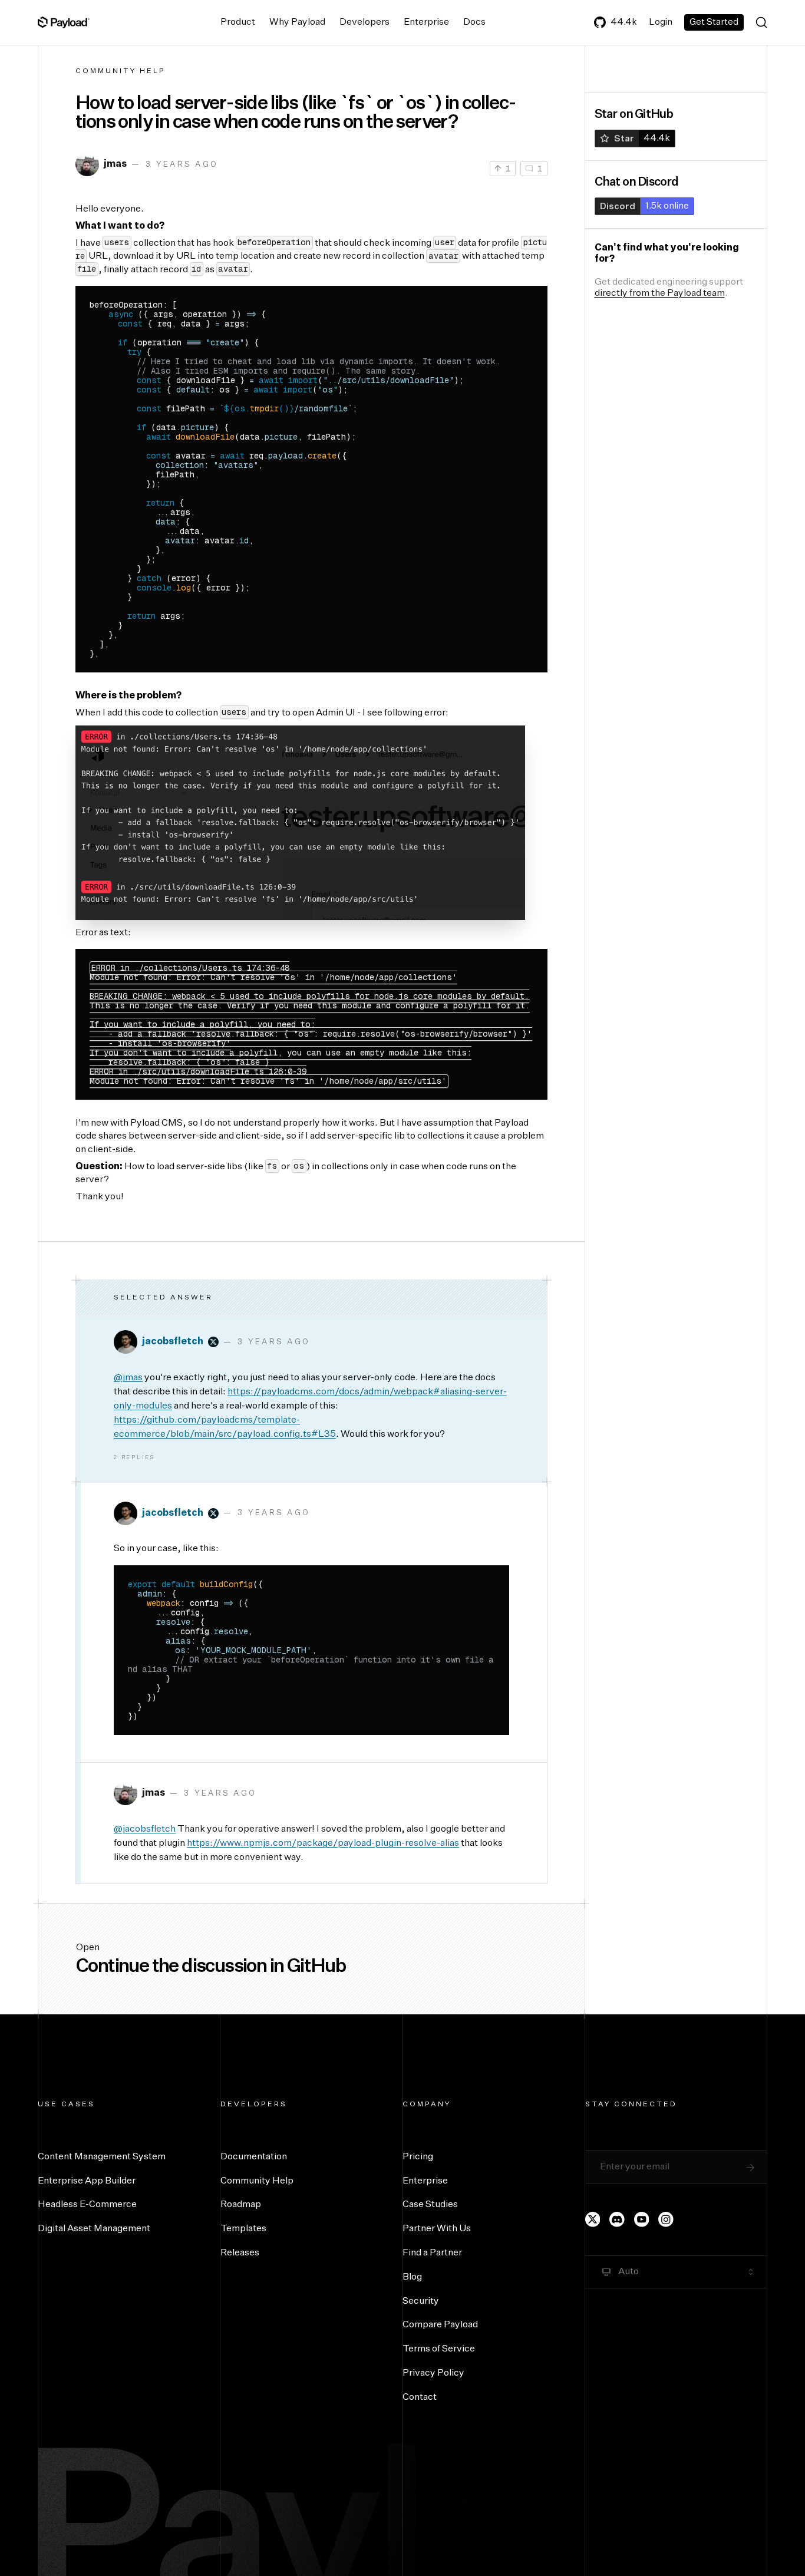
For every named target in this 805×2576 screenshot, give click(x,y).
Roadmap (241, 2205)
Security (421, 2301)
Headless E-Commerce (87, 2205)
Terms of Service (439, 2349)
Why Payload (297, 22)
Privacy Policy (433, 2373)
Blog (412, 2277)
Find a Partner (432, 2253)
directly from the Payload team (660, 293)
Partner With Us (437, 2229)
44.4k (624, 22)
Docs (474, 22)
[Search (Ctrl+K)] (761, 22)
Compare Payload (440, 2325)
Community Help (121, 71)
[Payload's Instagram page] (666, 2219)
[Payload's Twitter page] (593, 2219)
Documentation (254, 2157)
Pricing (418, 2157)
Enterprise (426, 22)
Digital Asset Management (94, 2229)
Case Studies (430, 2205)
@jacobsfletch (145, 1829)
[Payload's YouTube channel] (642, 2219)
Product (238, 22)
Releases (240, 2253)
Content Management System (102, 2157)
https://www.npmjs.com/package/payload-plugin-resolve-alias (323, 1843)
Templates (243, 2229)
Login (661, 22)
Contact (420, 2397)
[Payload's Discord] (617, 2219)
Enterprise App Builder (87, 2181)
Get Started (714, 22)
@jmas (128, 1378)
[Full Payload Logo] (64, 22)
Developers (364, 22)
